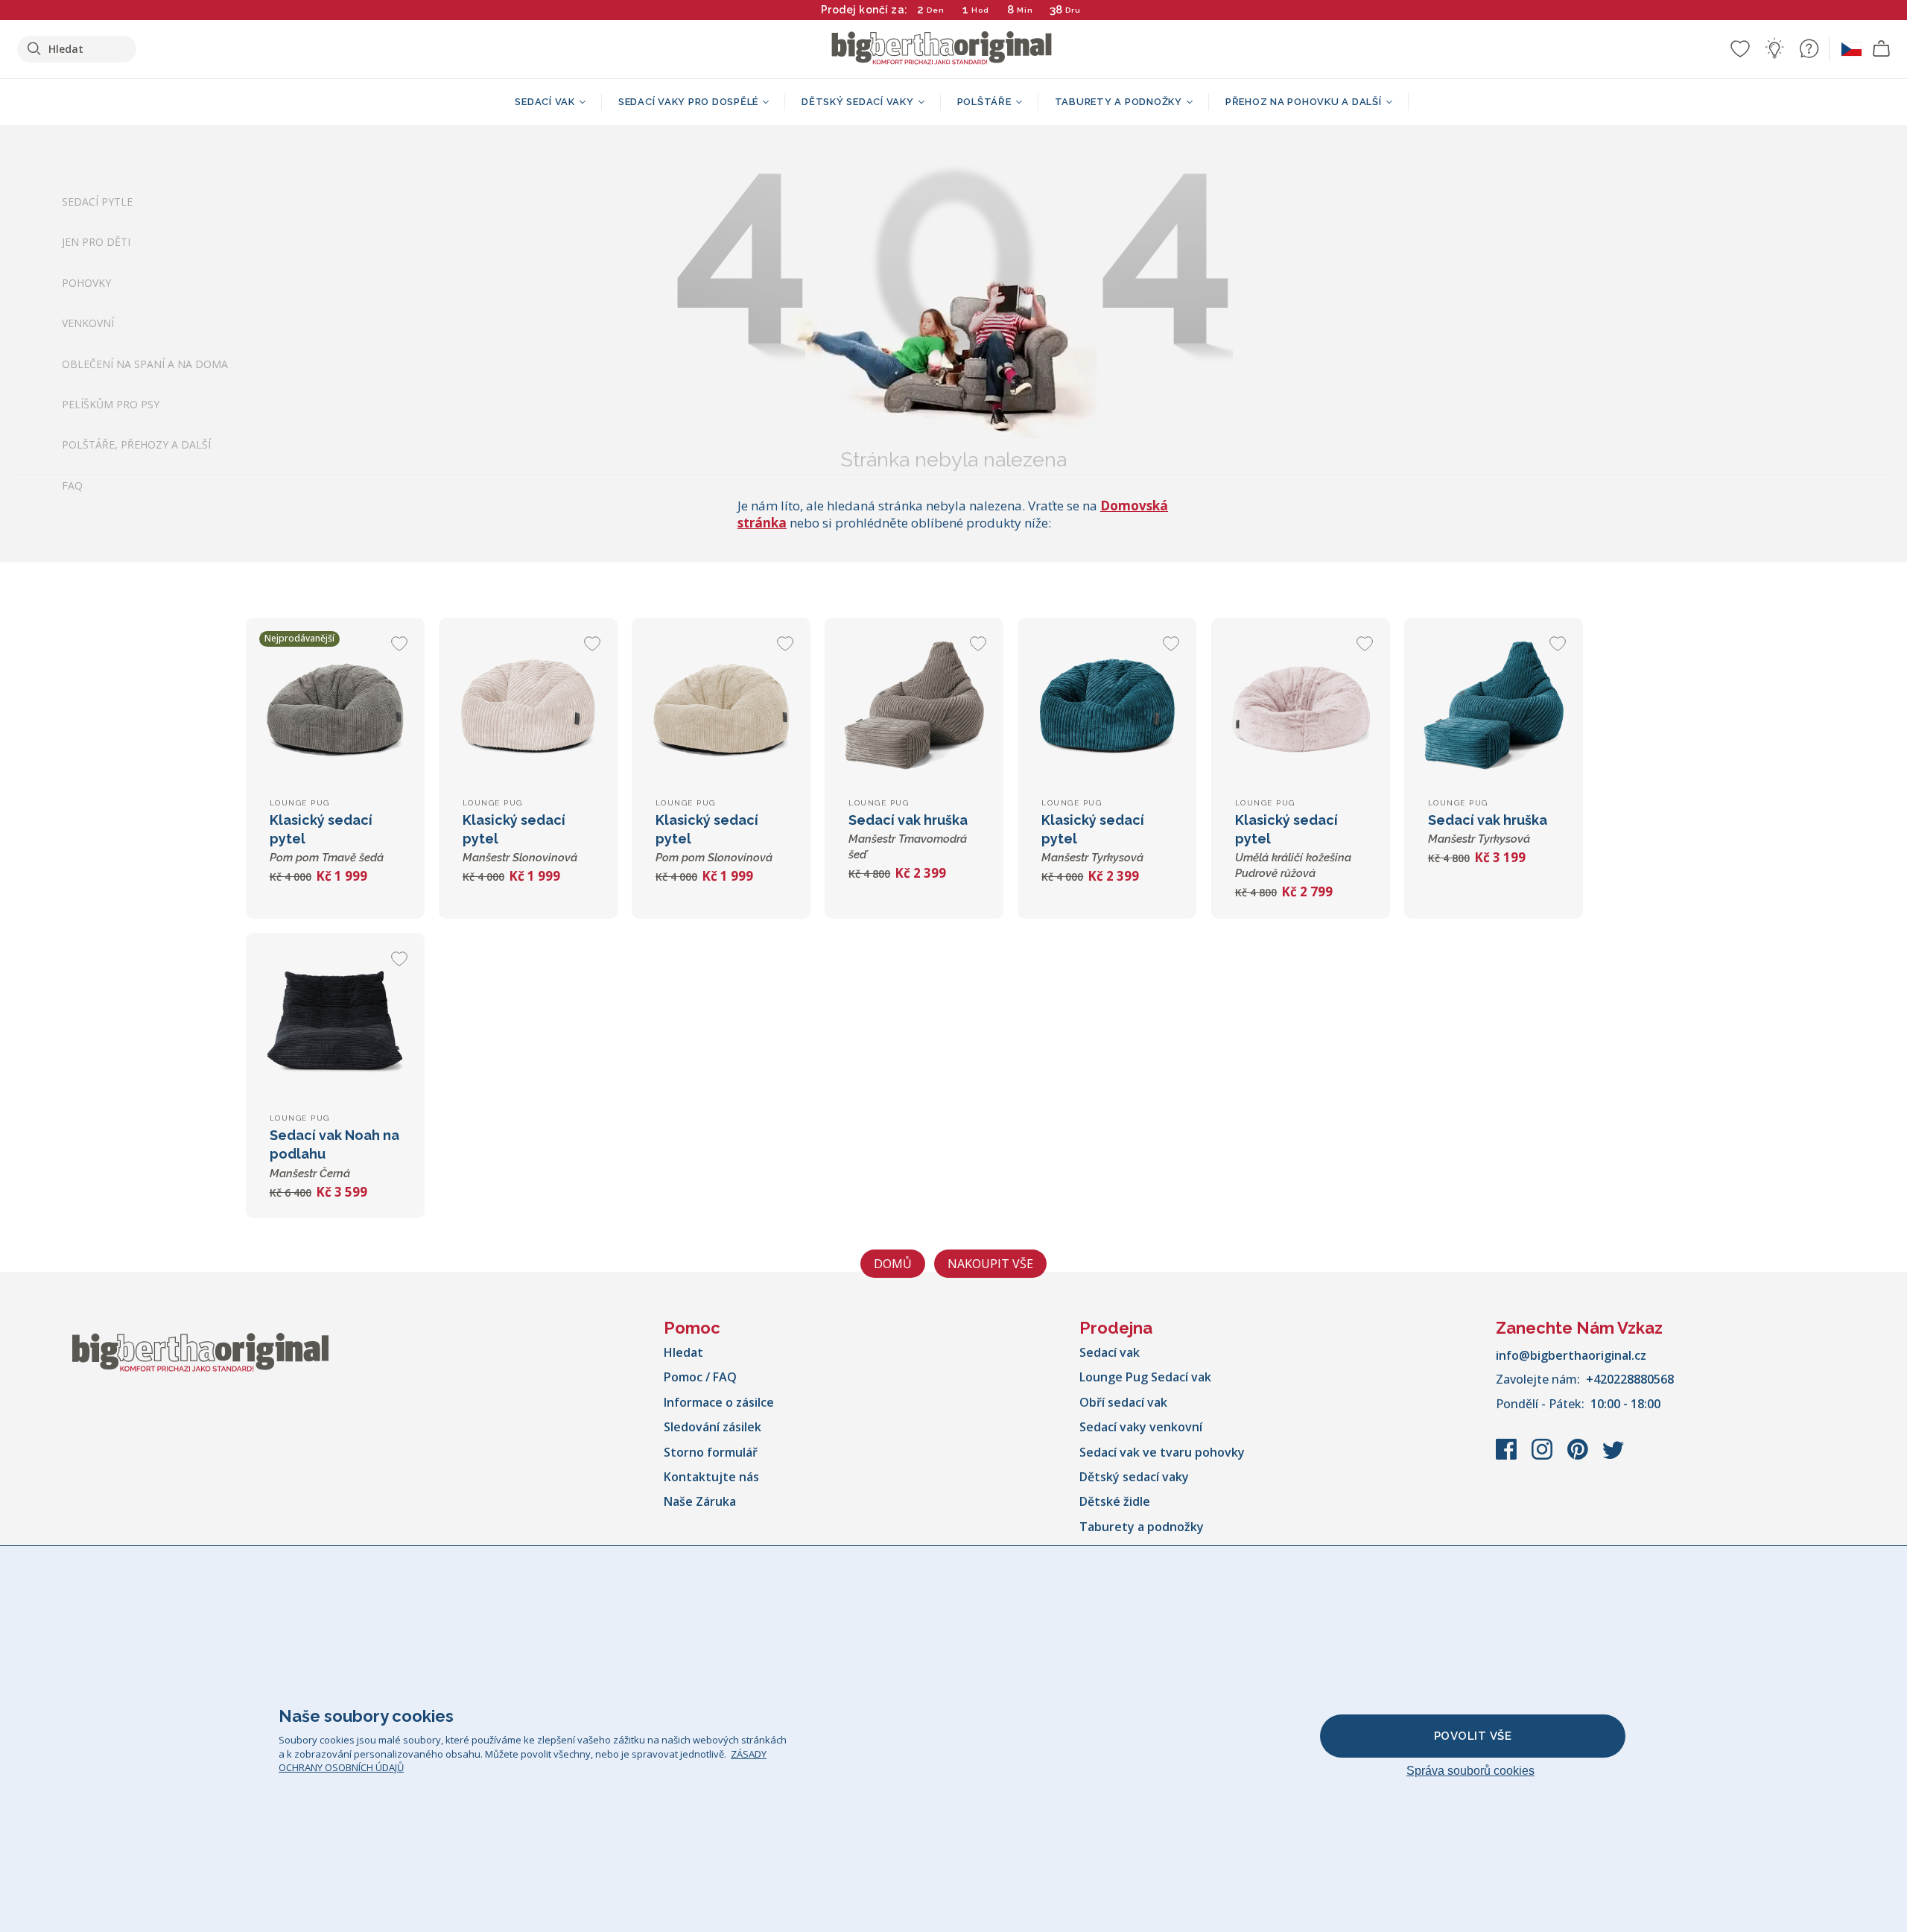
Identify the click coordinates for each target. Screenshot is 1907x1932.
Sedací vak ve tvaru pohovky (1162, 1452)
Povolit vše (1473, 1736)
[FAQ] (1809, 48)
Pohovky (86, 283)
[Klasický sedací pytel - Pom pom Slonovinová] (721, 707)
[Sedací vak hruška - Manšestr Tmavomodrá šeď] (914, 707)
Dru (1073, 10)
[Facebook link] (1508, 1457)
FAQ (72, 485)
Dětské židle (1115, 1501)
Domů (893, 1264)
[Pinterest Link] (1579, 1457)
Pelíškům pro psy (111, 404)
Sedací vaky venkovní (1141, 1427)
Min (1025, 10)
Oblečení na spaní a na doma (145, 364)
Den (936, 10)
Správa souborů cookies (1470, 1771)
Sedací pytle (97, 202)
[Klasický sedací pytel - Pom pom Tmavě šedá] (335, 707)
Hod (980, 10)
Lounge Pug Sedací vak (1145, 1377)
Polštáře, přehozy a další (136, 445)
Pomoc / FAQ (700, 1377)
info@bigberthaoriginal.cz (1571, 1355)
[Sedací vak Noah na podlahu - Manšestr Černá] (335, 1022)
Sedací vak (1110, 1352)
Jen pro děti (96, 243)
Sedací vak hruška (908, 837)
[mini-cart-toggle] (1882, 49)
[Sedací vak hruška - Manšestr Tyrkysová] (1494, 707)
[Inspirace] (1774, 48)
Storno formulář (711, 1452)
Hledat (683, 1352)
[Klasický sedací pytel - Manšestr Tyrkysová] (1107, 707)
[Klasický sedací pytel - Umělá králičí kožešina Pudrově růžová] (1301, 707)
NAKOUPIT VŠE (990, 1264)
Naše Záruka (700, 1501)
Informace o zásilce (719, 1402)
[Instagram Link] (1543, 1457)
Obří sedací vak (1123, 1402)
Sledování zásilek (713, 1427)
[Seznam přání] (1740, 48)
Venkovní (88, 324)
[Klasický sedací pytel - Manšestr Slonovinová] (528, 707)
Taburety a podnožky (1142, 1527)
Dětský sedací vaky (1134, 1477)
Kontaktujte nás (711, 1477)
